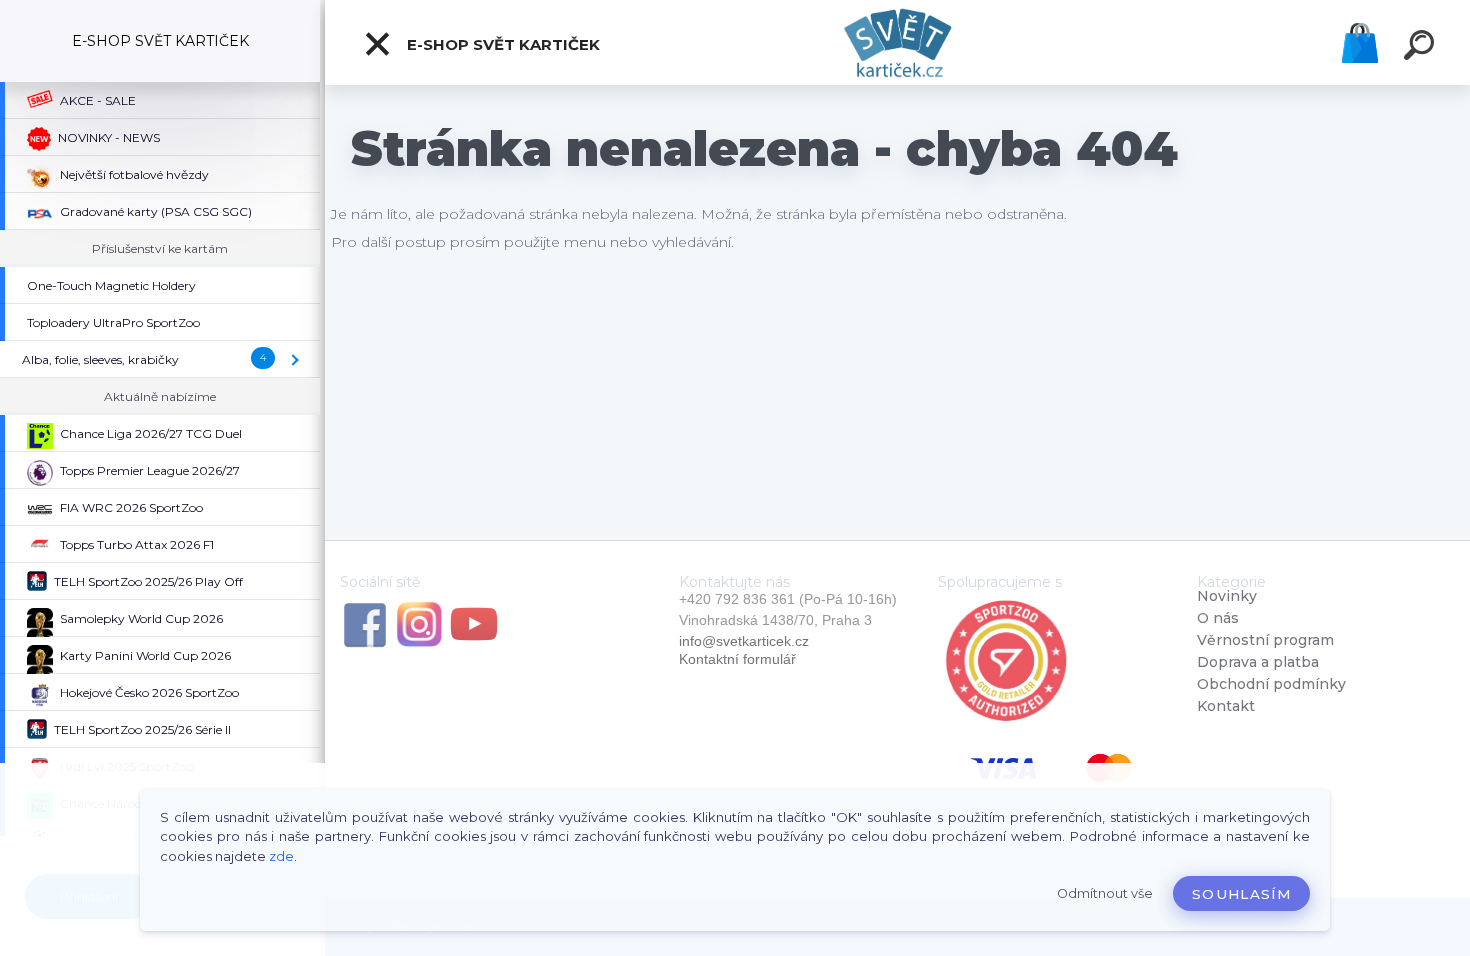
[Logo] (897, 42)
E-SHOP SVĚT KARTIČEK (501, 44)
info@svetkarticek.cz (744, 641)
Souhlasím (1241, 894)
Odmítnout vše (1105, 893)
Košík (1360, 43)
